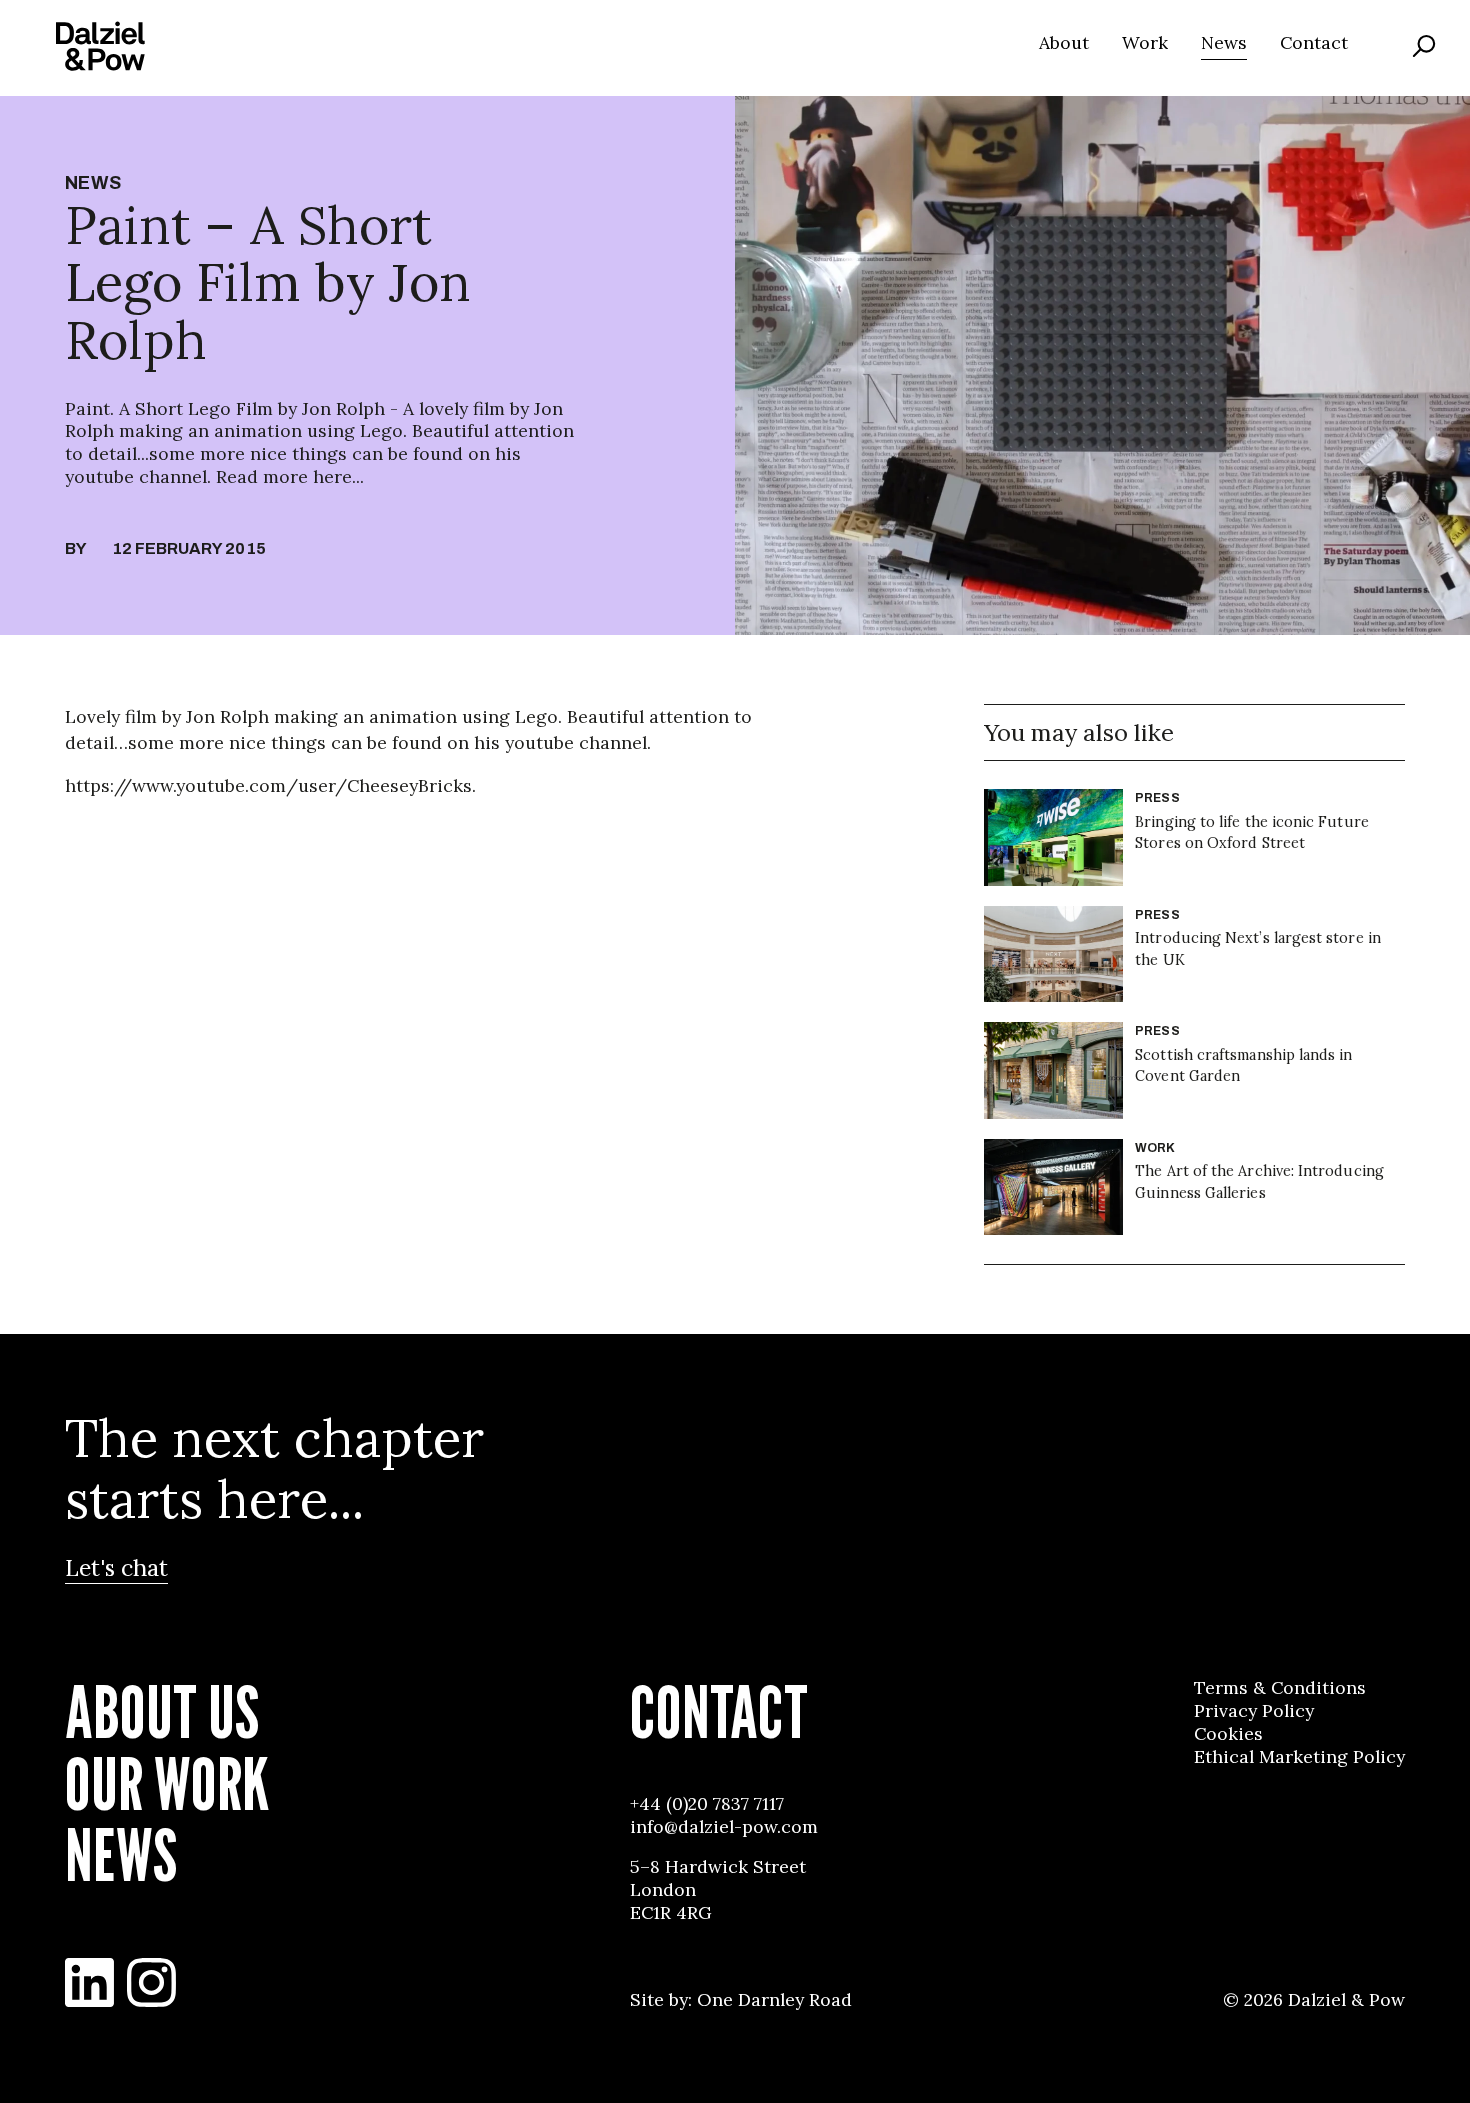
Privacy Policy (1254, 1711)
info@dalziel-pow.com (724, 1827)
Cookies (1228, 1734)
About (1064, 43)
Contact (1314, 43)
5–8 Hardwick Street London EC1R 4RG (718, 1890)
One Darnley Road (774, 2000)
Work (1145, 43)
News (1224, 43)
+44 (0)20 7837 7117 (707, 1804)
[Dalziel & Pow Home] (100, 46)
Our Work (167, 1785)
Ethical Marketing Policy (1299, 1757)
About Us (162, 1713)
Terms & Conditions (1280, 1688)
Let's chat (116, 1567)
